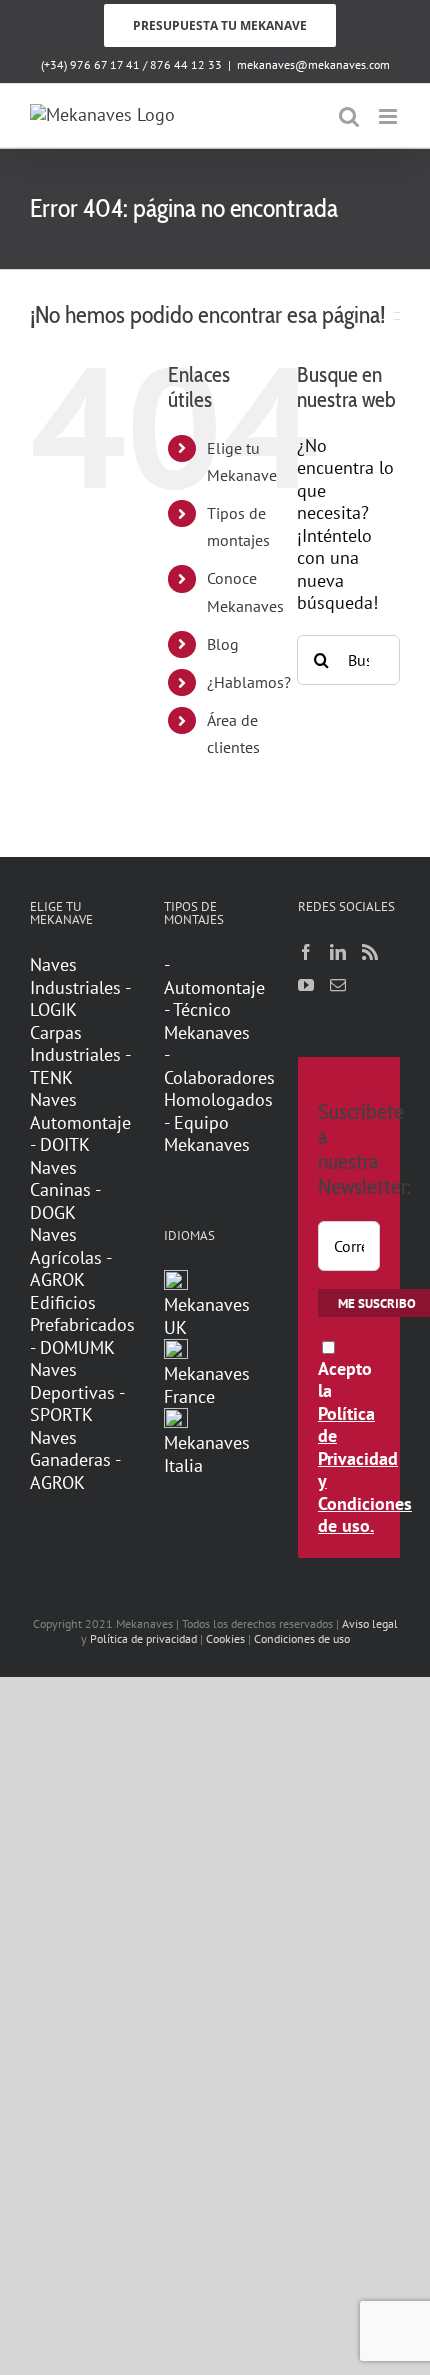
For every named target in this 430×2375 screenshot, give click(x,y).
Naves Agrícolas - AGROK (70, 1257)
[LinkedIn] (338, 952)
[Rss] (370, 952)
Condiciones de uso (302, 1638)
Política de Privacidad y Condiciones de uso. (365, 1470)
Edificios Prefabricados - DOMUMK (81, 1325)
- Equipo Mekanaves (207, 1134)
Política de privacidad (143, 1638)
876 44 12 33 (186, 64)
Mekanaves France (207, 1385)
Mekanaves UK (207, 1316)
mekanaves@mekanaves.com (313, 64)
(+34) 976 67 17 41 (90, 64)
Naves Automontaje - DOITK (80, 1122)
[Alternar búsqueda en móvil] (349, 116)
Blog (223, 644)
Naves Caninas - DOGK (65, 1190)
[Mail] (338, 985)
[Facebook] (306, 952)
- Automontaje (214, 976)
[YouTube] (306, 985)
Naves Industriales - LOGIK (80, 987)
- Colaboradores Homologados (215, 1077)
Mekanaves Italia (207, 1454)
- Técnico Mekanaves (207, 1021)
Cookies (225, 1638)
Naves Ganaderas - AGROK (75, 1460)
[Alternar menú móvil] (389, 116)
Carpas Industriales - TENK (80, 1055)
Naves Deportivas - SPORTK (77, 1392)
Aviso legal (370, 1623)
